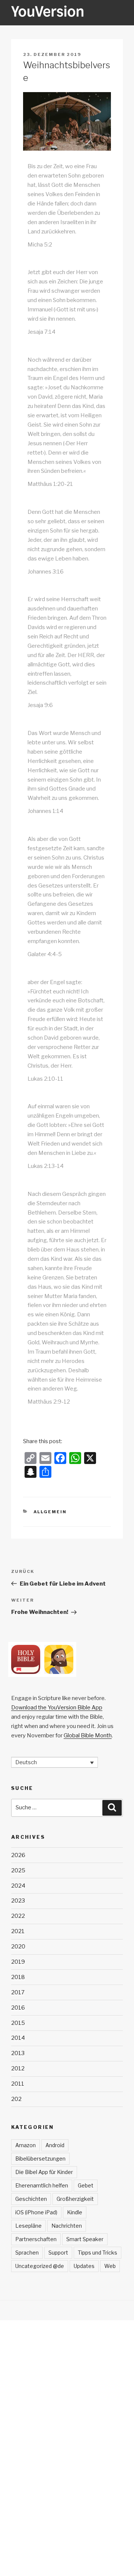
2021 (18, 1931)
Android (55, 2145)
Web (110, 2266)
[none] (55, 1762)
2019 (18, 1962)
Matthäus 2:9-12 (49, 1402)
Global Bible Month (88, 1735)
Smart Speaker (85, 2239)
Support (58, 2253)
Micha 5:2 (40, 245)
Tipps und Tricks (98, 2253)
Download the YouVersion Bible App (57, 1708)
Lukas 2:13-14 (46, 1166)
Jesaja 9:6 (40, 705)
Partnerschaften (36, 2239)
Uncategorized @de (40, 2266)
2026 (18, 1855)
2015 (18, 2023)
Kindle (75, 2212)
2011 (18, 2084)
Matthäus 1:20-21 (50, 484)
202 (16, 2099)
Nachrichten (67, 2226)
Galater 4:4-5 (45, 954)
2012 (18, 2068)
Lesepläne (28, 2226)
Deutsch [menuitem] (26, 1762)
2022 (18, 1916)
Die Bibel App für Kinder (44, 2172)
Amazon (25, 2145)
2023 (18, 1901)
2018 (18, 1977)
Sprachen (27, 2253)
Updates (84, 2266)
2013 (18, 2053)
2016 (18, 2008)
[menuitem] (55, 1762)
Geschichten (31, 2199)
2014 (18, 2038)
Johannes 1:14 (45, 811)
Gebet (86, 2185)
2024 (18, 1886)
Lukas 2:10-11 (45, 1079)
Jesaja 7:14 (42, 332)
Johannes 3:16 (46, 572)
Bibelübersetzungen (40, 2159)
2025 (18, 1870)
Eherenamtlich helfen (42, 2185)
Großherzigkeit (75, 2199)
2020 (18, 1947)
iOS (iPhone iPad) (36, 2212)
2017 (18, 1992)
